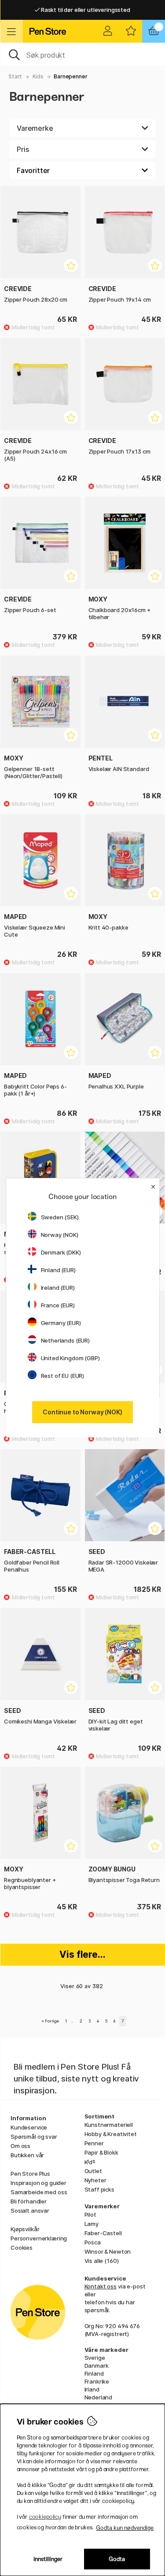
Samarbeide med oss (39, 2192)
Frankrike (97, 2381)
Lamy (92, 2224)
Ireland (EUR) (58, 1288)
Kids (38, 76)
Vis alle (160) (102, 2261)
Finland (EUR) (58, 1270)
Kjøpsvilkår (25, 2229)
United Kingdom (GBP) (70, 1358)
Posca (93, 2242)
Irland (92, 2389)
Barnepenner (70, 76)
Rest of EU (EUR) (63, 1376)
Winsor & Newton (108, 2251)
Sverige (95, 2358)
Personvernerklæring (39, 2238)
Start (15, 76)
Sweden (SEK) (60, 1217)
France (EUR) (58, 1305)
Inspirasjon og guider (38, 2183)
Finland (94, 2373)
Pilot (90, 2214)
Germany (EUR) (61, 1323)
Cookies (22, 2248)
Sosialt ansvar (30, 2211)
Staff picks (99, 2189)
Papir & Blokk (101, 2152)
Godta (117, 2559)
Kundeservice (29, 2127)
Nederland (99, 2397)
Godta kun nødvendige (125, 2528)
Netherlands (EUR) (66, 1340)
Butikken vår (27, 2155)
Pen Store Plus (30, 2174)
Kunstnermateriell (109, 2125)
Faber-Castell (103, 2233)
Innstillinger (48, 2559)
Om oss (20, 2146)
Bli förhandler (29, 2201)
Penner (94, 2143)
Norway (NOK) (60, 1235)
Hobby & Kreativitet (111, 2134)
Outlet (93, 2171)
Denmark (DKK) (61, 1252)
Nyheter (95, 2180)
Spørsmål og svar (34, 2137)
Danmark (97, 2366)
